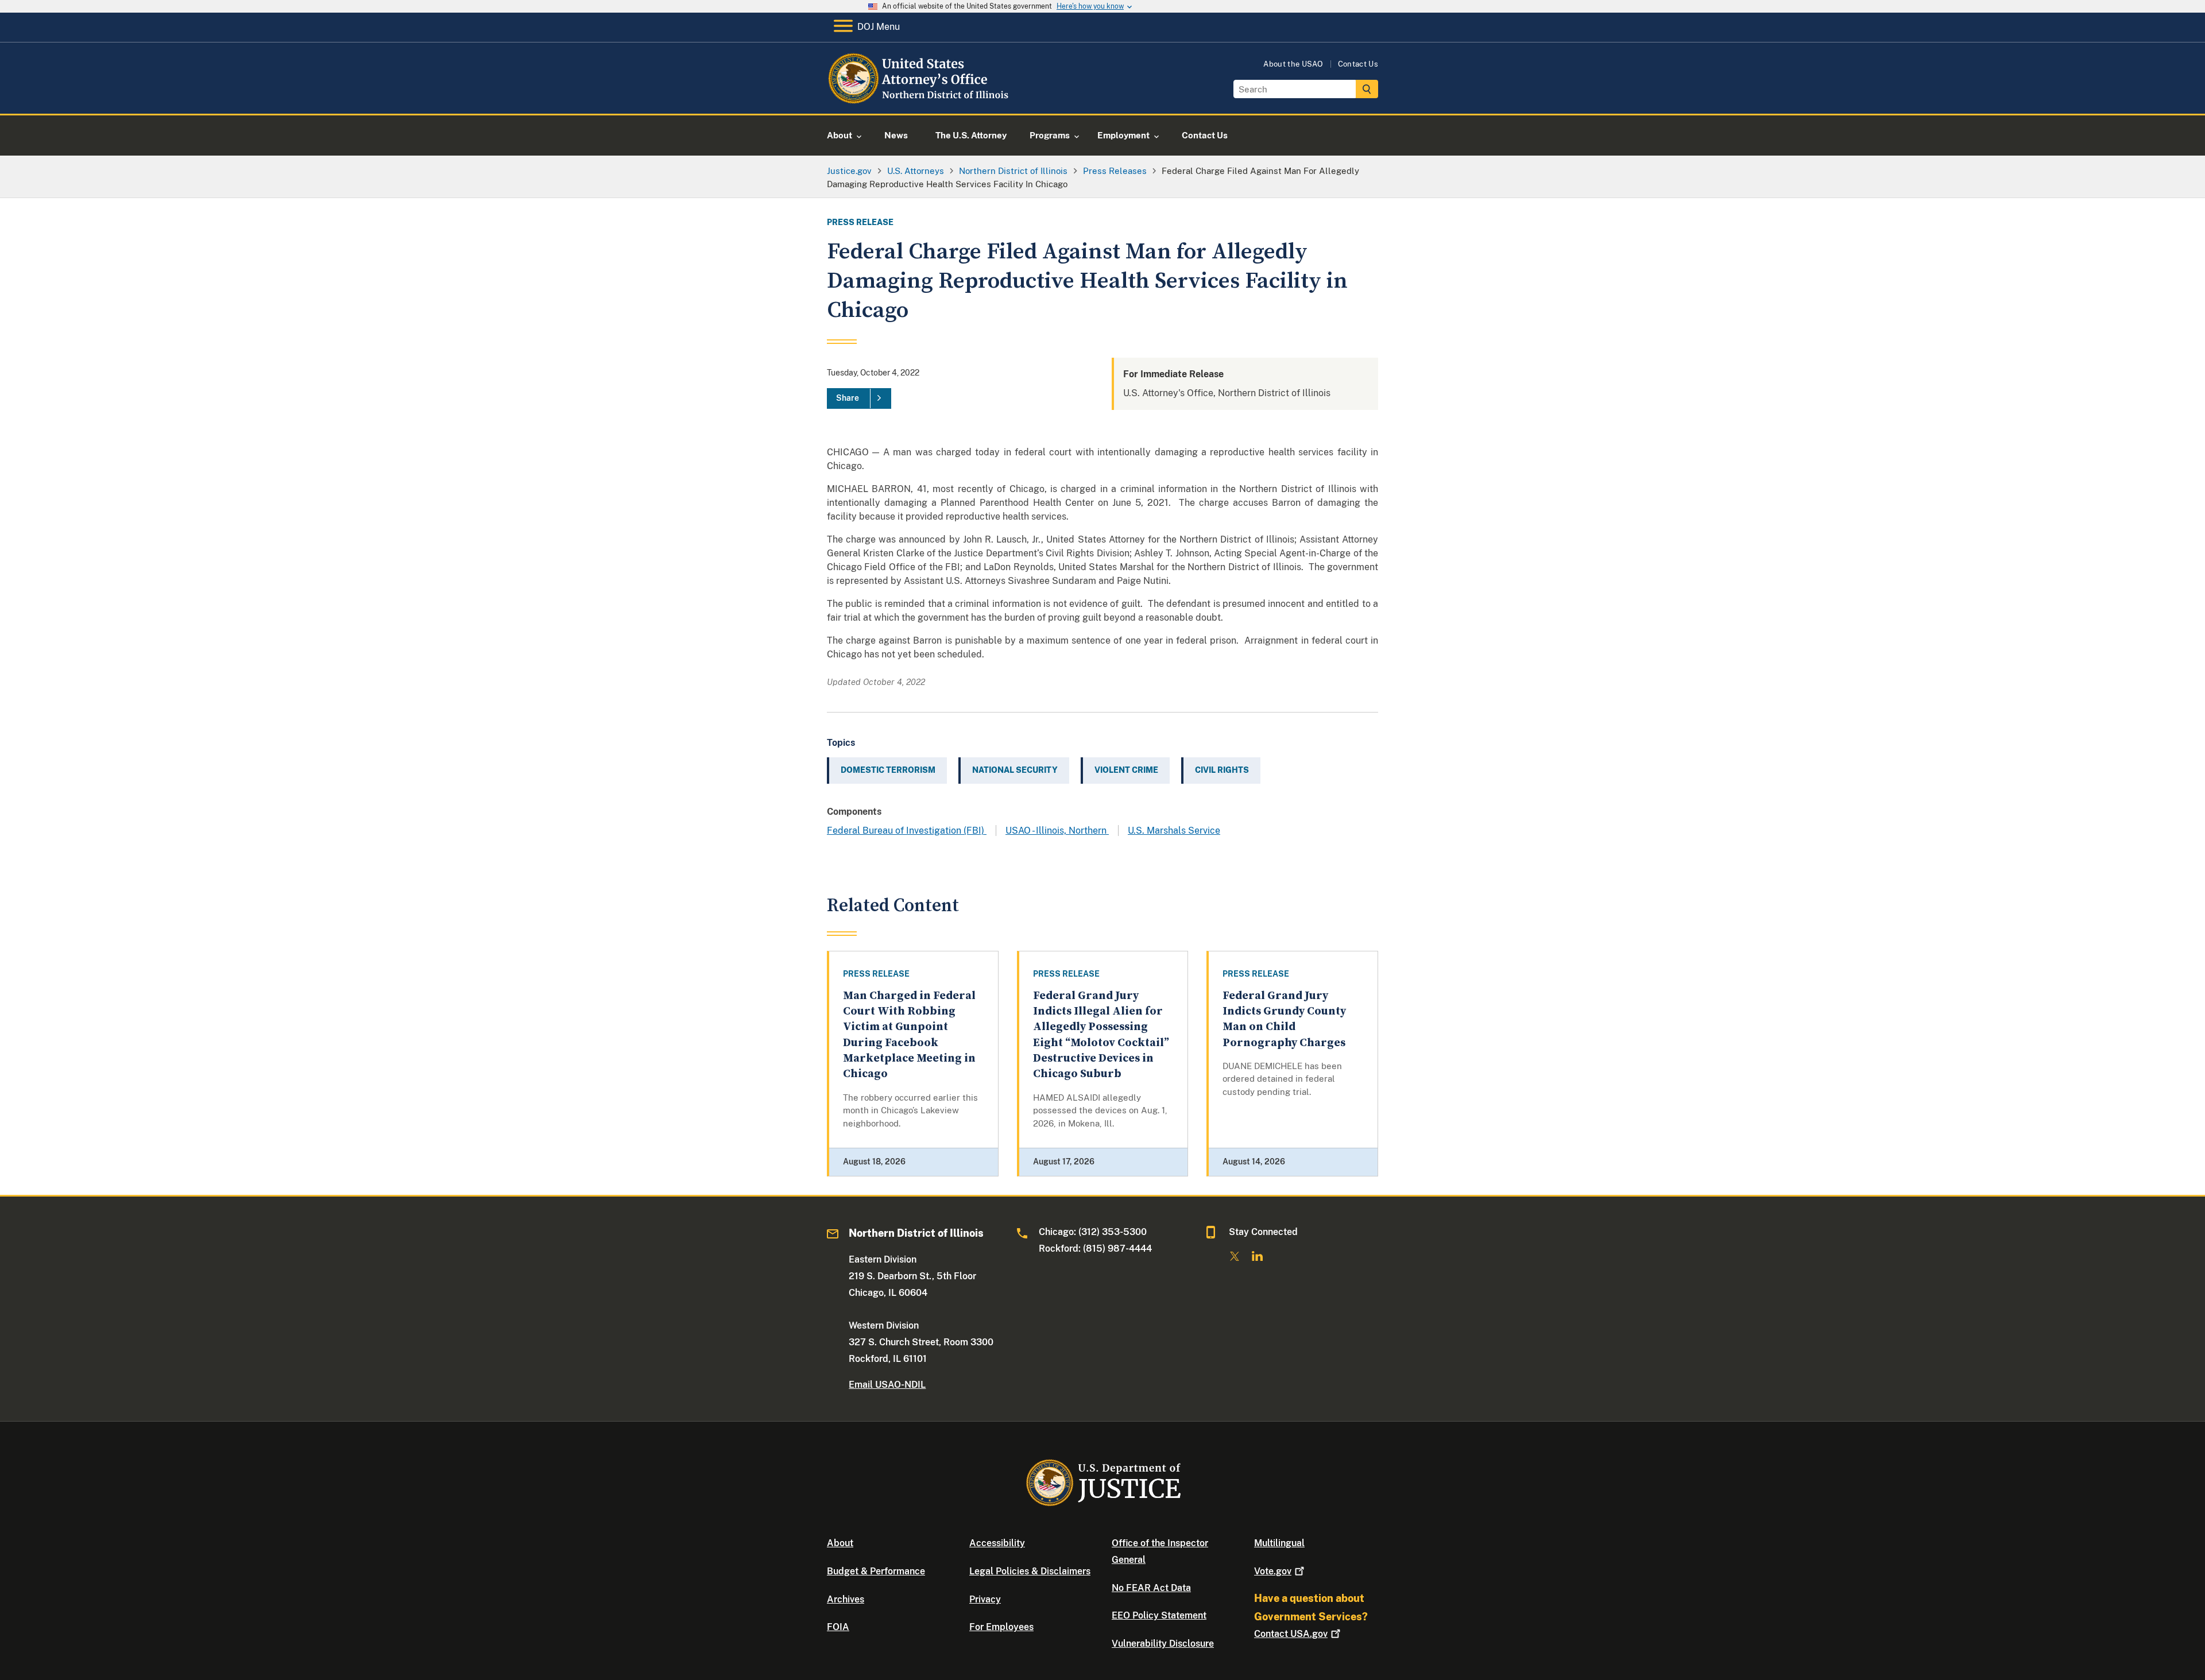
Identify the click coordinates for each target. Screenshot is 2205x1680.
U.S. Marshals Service (1174, 831)
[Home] (920, 100)
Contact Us (1358, 64)
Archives (846, 1599)
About (840, 1543)
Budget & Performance (876, 1571)
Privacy (985, 1599)
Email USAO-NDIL (887, 1385)
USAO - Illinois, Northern (1057, 831)
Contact (1291, 1634)
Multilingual (1279, 1543)
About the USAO (1293, 64)
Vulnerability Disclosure (1163, 1644)
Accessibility (997, 1543)
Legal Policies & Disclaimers (1030, 1571)
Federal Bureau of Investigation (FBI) (907, 831)
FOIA (838, 1627)
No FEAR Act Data (1151, 1588)
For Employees (1001, 1627)
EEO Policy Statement (1159, 1615)
